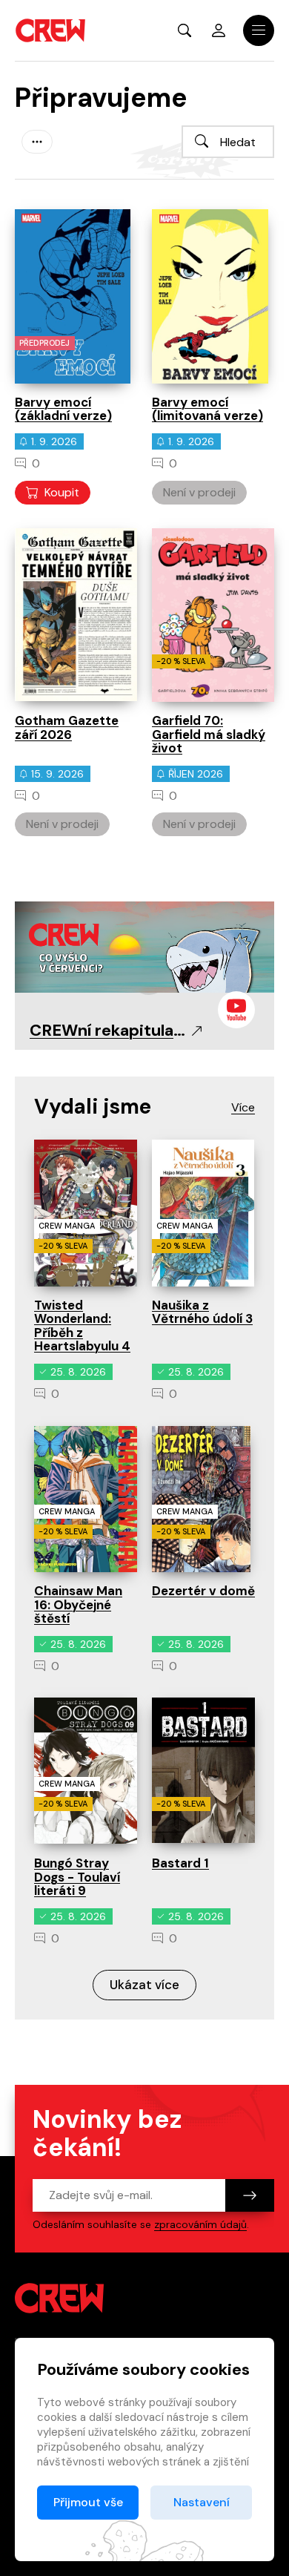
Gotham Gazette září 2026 (67, 727)
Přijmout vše (88, 2502)
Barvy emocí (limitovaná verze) (207, 409)
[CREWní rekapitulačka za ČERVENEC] (144, 946)
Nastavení (202, 2502)
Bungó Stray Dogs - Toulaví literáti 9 (77, 1877)
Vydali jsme (93, 1107)
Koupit (62, 492)
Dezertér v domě (203, 1591)
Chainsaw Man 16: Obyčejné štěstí (78, 1604)
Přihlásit (219, 30)
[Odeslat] (250, 2195)
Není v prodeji (199, 492)
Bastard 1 (180, 1863)
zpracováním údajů (200, 2224)
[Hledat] (202, 141)
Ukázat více (144, 1985)
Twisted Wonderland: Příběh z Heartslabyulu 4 (82, 1326)
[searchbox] (228, 142)
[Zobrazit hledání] (185, 30)
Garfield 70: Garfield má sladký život (209, 734)
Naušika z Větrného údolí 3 (202, 1312)
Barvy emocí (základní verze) (63, 409)
